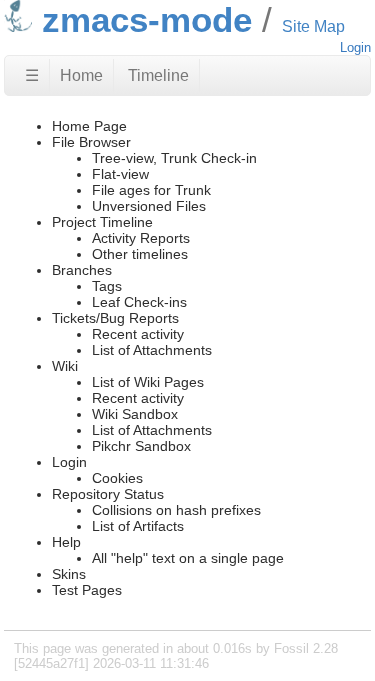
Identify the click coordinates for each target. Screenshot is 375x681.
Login (355, 47)
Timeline (158, 75)
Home (81, 75)
